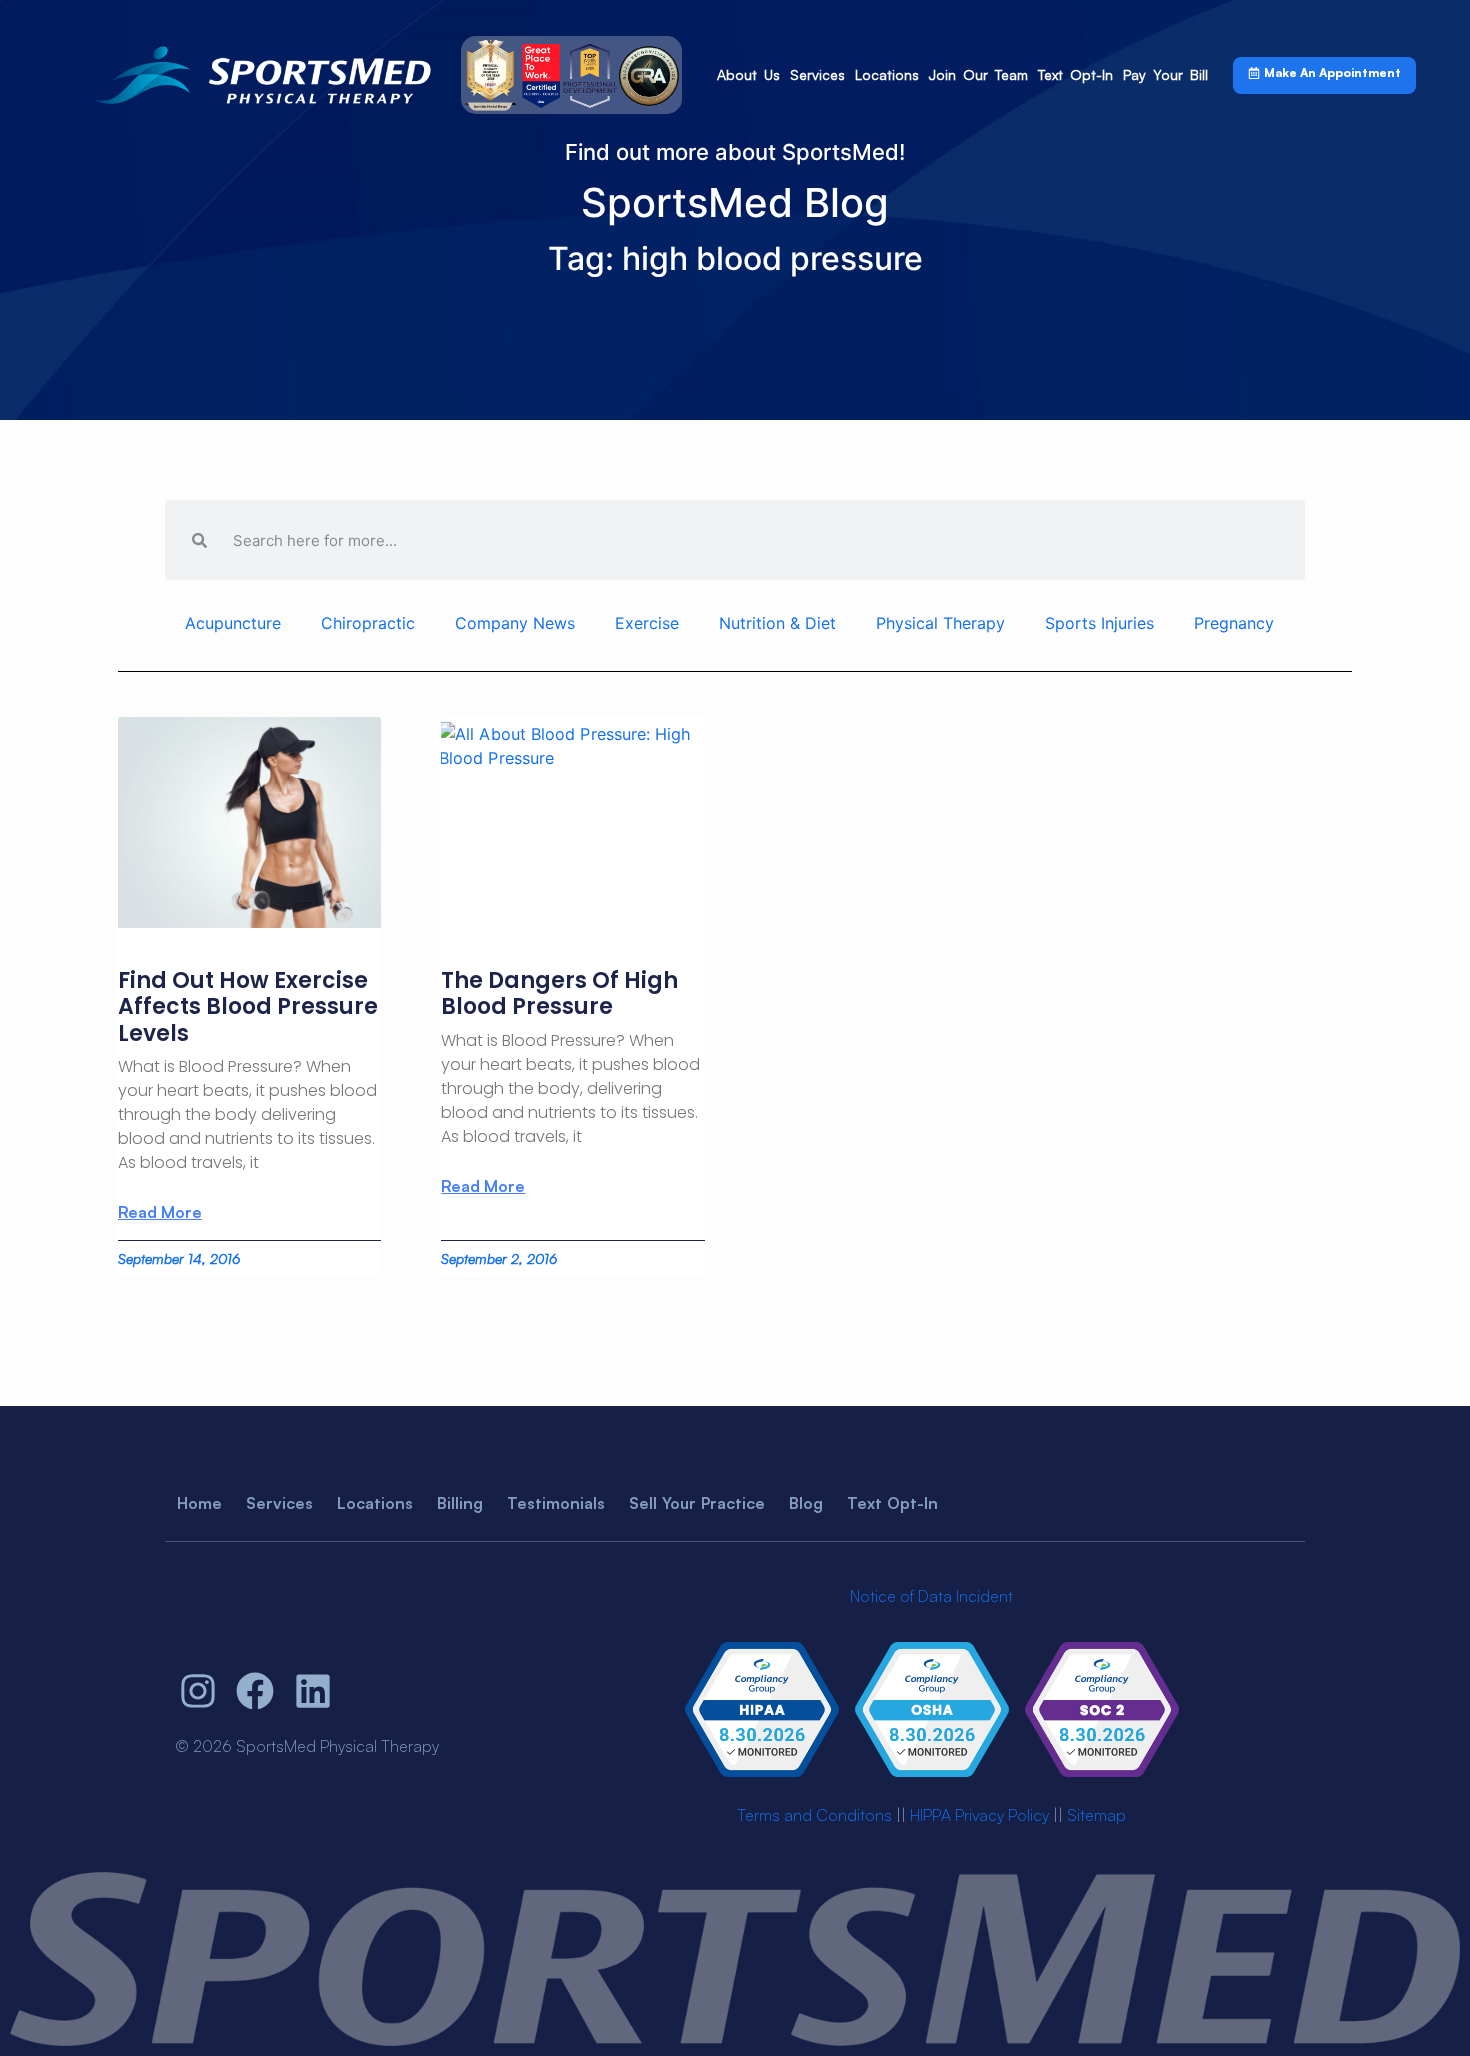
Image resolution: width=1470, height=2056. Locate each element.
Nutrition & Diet (777, 623)
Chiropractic (368, 623)
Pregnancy (1234, 623)
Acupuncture (233, 623)
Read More (160, 1212)
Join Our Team (978, 74)
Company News (515, 623)
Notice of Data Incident (931, 1596)
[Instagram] (198, 1691)
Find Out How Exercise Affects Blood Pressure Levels (248, 1007)
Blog (806, 1503)
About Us (748, 74)
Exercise (647, 623)
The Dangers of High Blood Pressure (559, 993)
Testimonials (556, 1503)
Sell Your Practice (697, 1503)
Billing (460, 1503)
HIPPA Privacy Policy (979, 1815)
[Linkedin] (313, 1691)
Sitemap (1096, 1815)
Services (817, 74)
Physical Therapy (940, 623)
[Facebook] (256, 1691)
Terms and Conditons (814, 1815)
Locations (887, 74)
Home (199, 1503)
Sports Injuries (1099, 623)
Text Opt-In (1075, 74)
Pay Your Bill (1165, 74)
